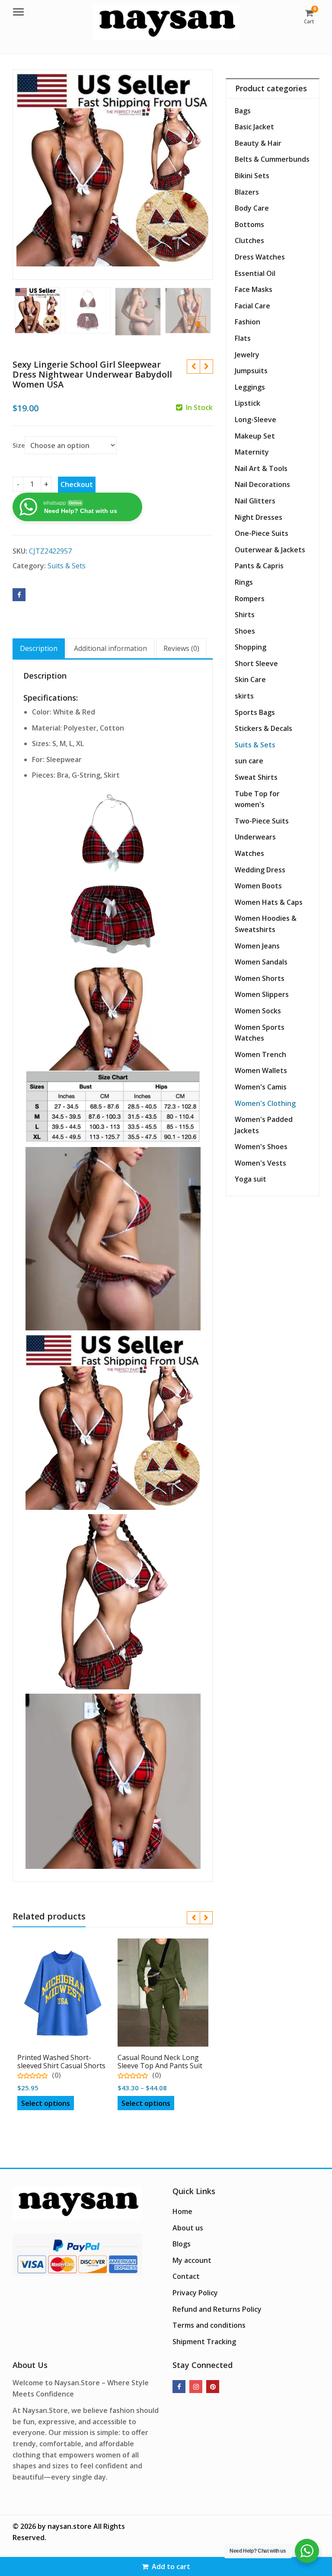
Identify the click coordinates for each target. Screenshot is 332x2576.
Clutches (249, 240)
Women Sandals (261, 962)
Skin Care (250, 679)
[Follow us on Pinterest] (213, 2387)
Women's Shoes (261, 1147)
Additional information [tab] (110, 648)
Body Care (252, 208)
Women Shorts (260, 978)
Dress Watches (260, 257)
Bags (243, 111)
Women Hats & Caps (269, 902)
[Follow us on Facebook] (179, 2387)
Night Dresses (259, 517)
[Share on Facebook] (19, 595)
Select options (46, 2103)
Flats (243, 338)
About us (188, 2228)
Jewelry (247, 355)
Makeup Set (255, 436)
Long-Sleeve (255, 420)
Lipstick (247, 403)
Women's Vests (260, 1163)
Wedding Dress (260, 870)
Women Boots (258, 886)
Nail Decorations (262, 484)
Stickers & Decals (263, 728)
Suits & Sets (67, 566)
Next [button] (197, 173)
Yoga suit (251, 1179)
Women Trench (260, 1054)
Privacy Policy (195, 2293)
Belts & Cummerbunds (272, 159)
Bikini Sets (252, 176)
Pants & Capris (259, 566)
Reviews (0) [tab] (181, 648)
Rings (244, 582)
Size (19, 445)
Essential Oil (255, 273)
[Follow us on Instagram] (196, 2387)
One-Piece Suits (262, 533)
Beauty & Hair (258, 143)
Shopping (251, 647)
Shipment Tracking (204, 2342)
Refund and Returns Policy (217, 2309)
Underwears (255, 837)
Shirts (245, 615)
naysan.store (70, 2526)
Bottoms (249, 224)
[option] (113, 170)
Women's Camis (261, 1087)
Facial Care (252, 306)
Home (182, 2211)
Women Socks (258, 1011)
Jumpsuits (251, 371)
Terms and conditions (209, 2325)
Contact (186, 2276)
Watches (249, 853)
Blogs (182, 2244)
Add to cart (171, 2566)
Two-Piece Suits (262, 821)
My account (192, 2260)
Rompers (250, 599)
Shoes (245, 631)
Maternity (252, 452)
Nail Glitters (255, 501)
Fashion (247, 322)
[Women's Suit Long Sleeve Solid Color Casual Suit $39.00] (193, 367)
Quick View (67, 2054)
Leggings (250, 387)
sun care (249, 761)
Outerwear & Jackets (270, 550)
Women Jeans (257, 946)
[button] (205, 331)
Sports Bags (255, 712)
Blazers (247, 192)
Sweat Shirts (256, 777)
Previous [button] (28, 173)
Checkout (77, 484)
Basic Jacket (254, 127)
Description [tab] (39, 648)
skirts (244, 696)
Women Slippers (262, 994)
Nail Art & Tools (261, 468)
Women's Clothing (265, 1103)
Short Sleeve (256, 663)
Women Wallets (261, 1070)
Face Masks (254, 289)
